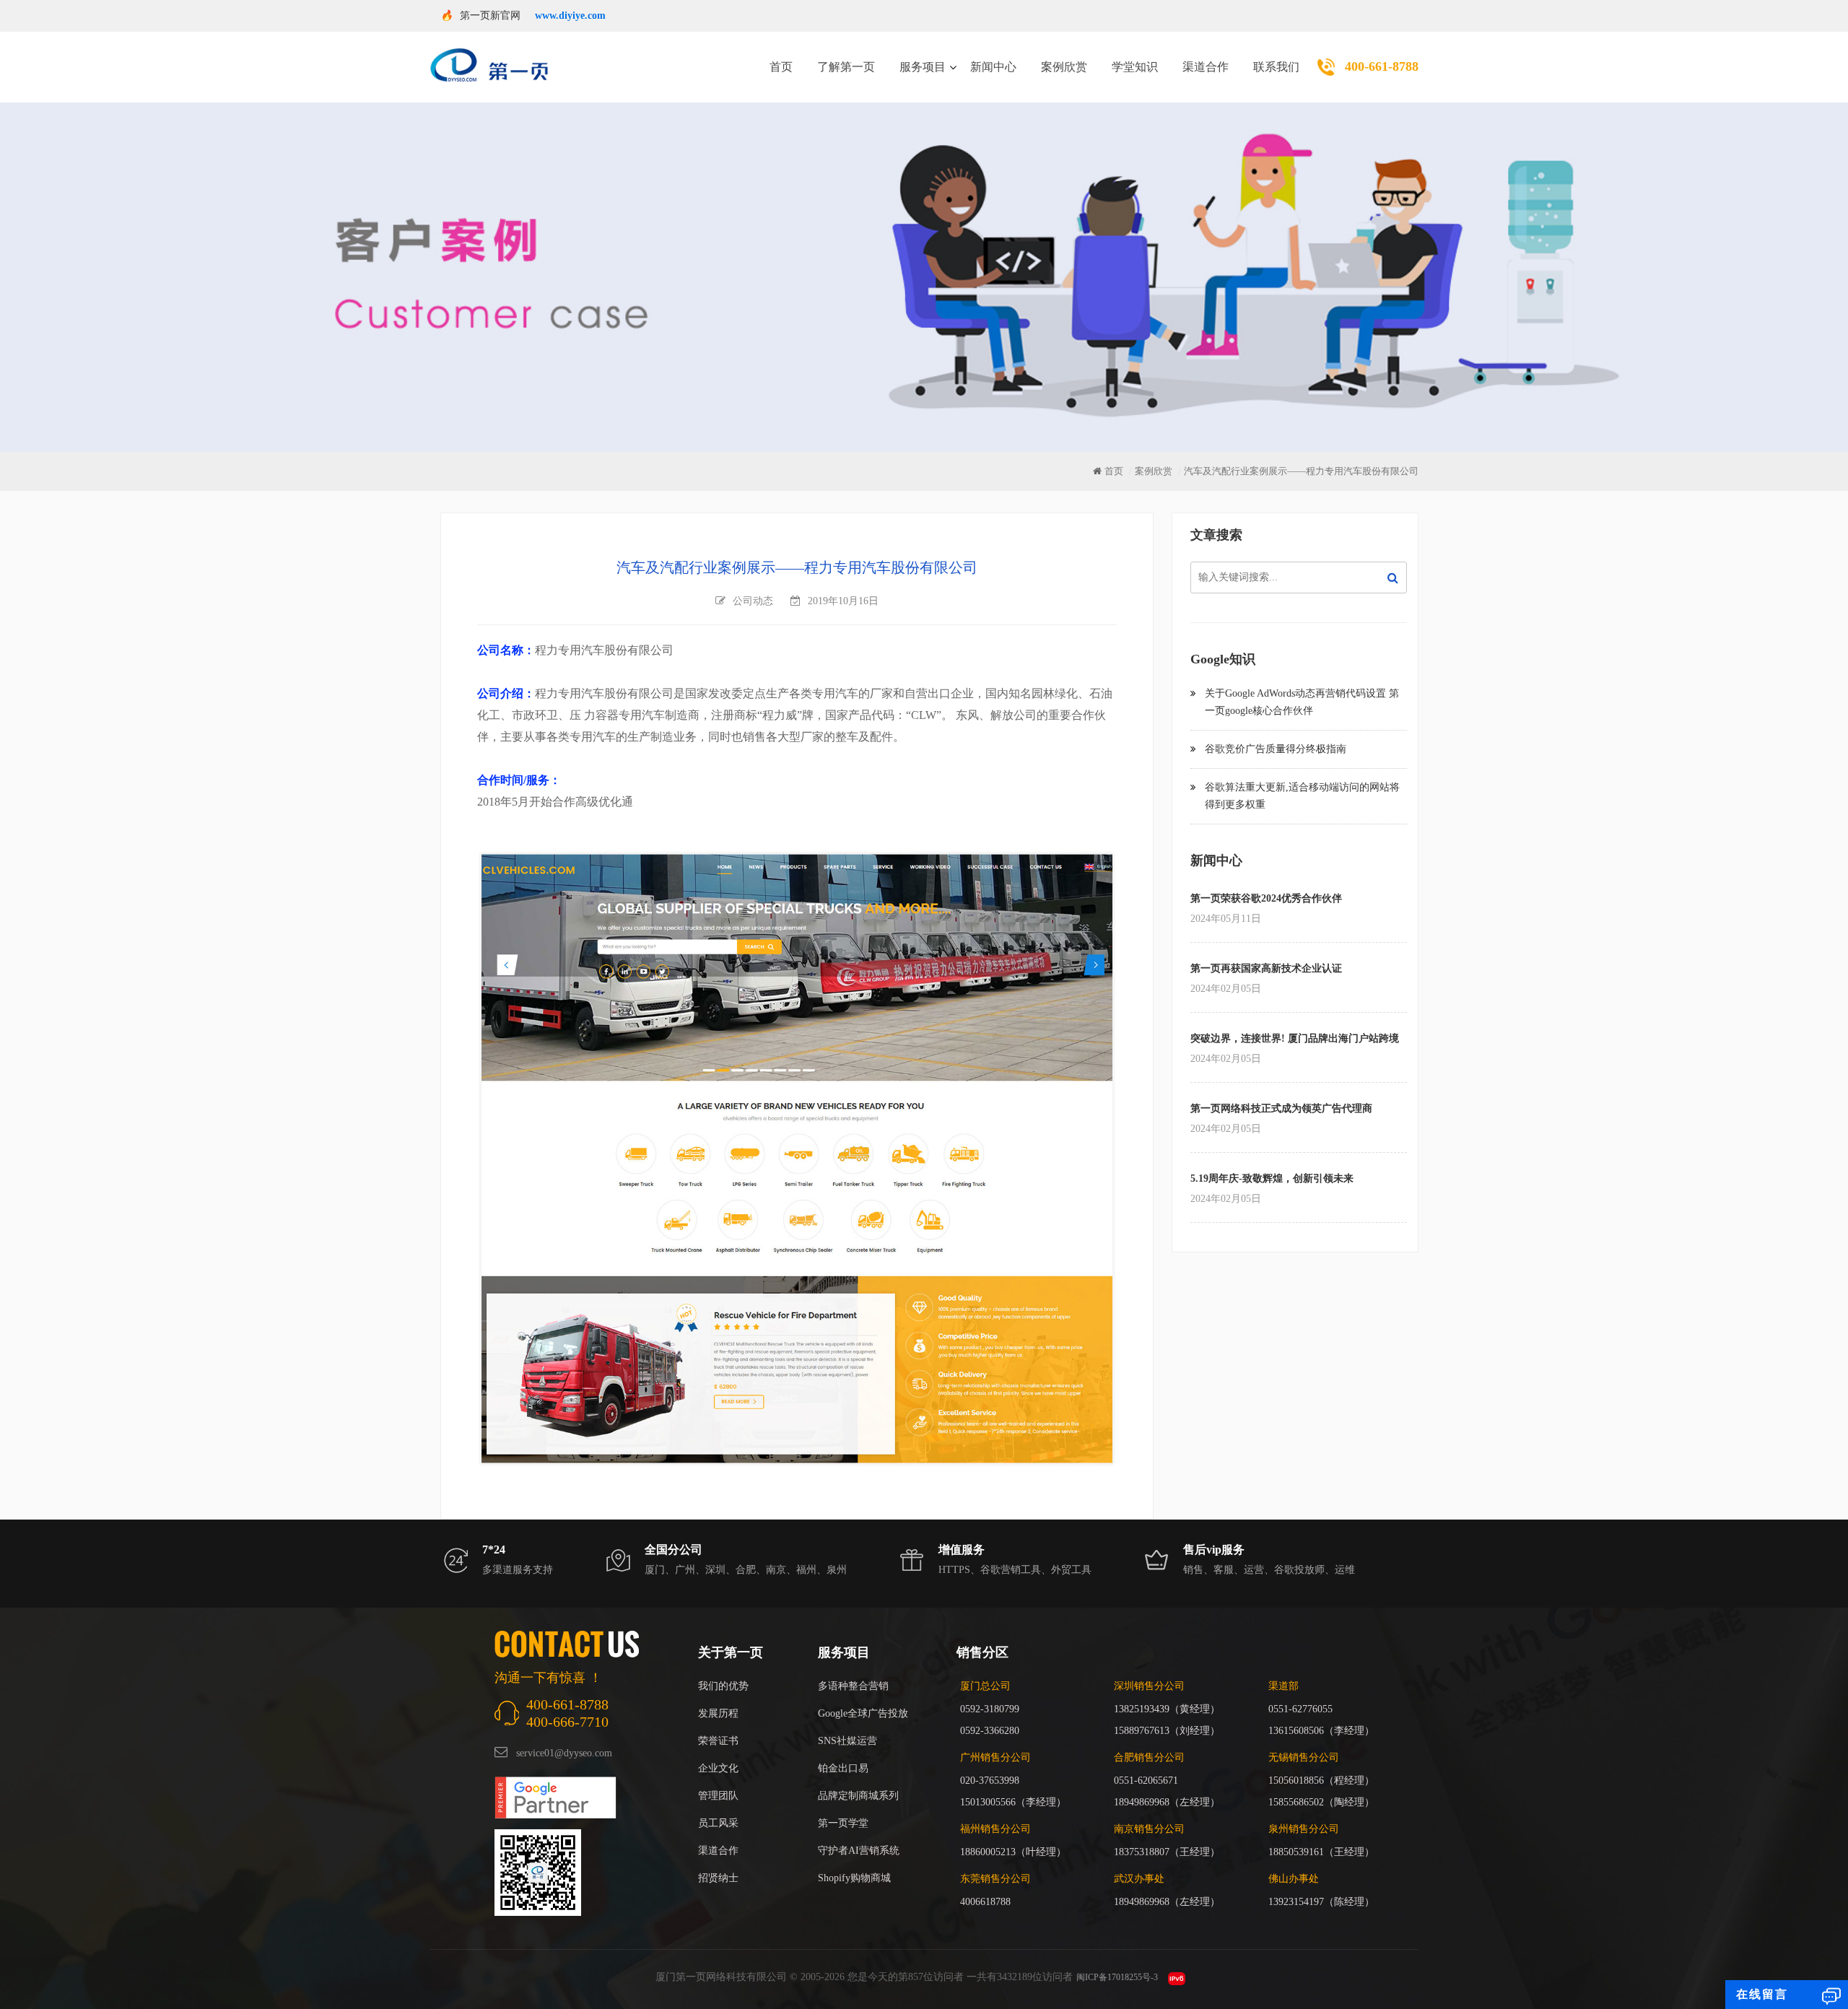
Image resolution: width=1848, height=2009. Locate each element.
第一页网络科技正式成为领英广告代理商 (1281, 1108)
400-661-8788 (1382, 66)
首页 (781, 67)
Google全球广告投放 (863, 1713)
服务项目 (923, 67)
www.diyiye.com (570, 16)
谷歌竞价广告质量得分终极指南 (1276, 749)
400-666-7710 (567, 1722)
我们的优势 (723, 1686)
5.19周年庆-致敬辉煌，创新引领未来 (1272, 1178)
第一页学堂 (843, 1823)
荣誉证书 (718, 1741)
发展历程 (718, 1713)
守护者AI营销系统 (859, 1851)
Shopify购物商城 (854, 1878)
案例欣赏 (1064, 67)
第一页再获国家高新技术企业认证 (1266, 968)
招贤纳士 (718, 1878)
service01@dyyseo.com (564, 1753)
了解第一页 (846, 67)
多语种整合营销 (853, 1686)
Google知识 (1223, 659)
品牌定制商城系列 (858, 1796)
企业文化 (718, 1768)
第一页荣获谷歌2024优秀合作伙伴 (1266, 898)
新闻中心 (993, 67)
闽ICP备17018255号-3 (1117, 1977)
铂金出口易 (843, 1768)
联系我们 (1276, 67)
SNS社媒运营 (847, 1741)
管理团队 (718, 1796)
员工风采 (718, 1823)
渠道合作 (1206, 67)
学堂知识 (1135, 67)
